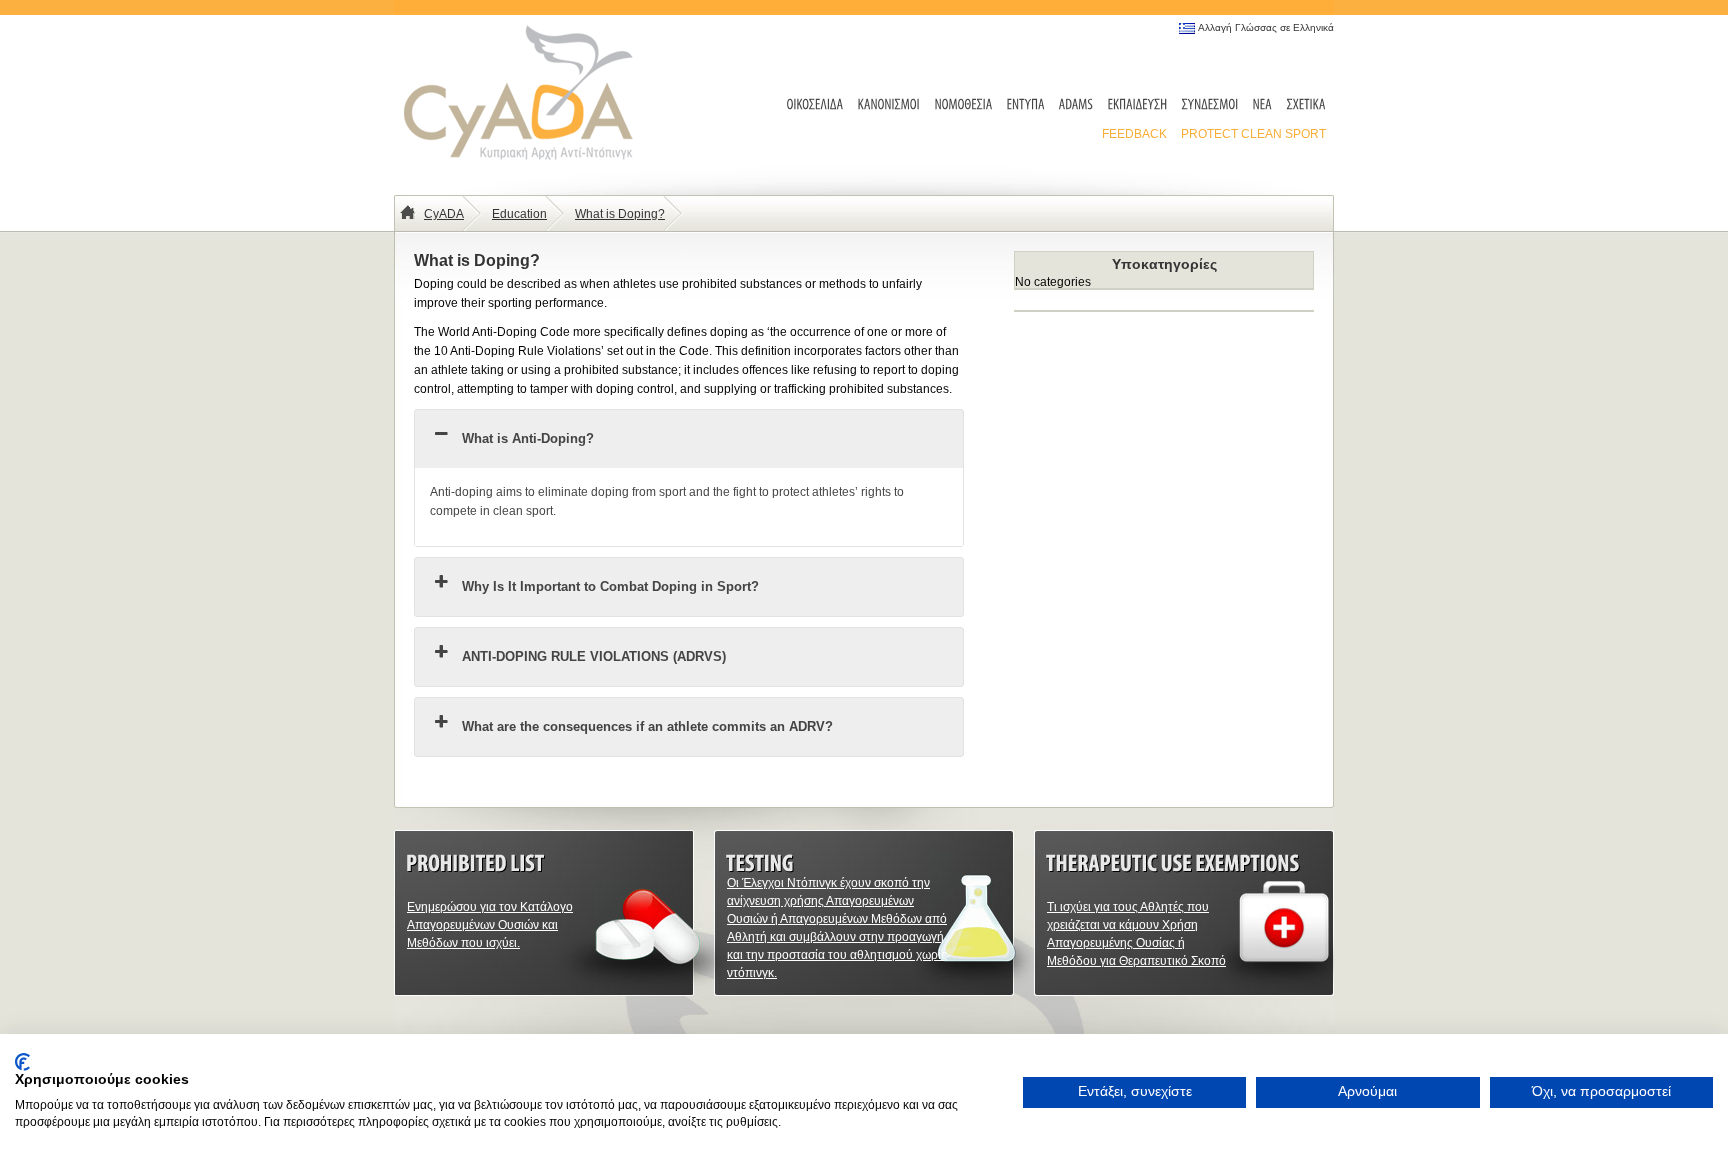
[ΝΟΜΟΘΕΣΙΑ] (964, 105)
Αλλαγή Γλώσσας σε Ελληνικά (1266, 27)
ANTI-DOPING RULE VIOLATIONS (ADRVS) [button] (594, 656)
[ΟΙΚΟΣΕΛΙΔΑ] (815, 105)
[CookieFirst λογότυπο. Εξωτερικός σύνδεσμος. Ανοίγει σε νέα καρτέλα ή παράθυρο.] (22, 1062)
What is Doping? (620, 214)
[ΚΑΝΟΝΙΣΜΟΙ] (889, 105)
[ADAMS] (1076, 105)
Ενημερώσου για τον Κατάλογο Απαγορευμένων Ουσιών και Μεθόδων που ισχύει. (490, 925)
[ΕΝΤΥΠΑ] (1026, 105)
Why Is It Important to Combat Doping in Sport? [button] (610, 586)
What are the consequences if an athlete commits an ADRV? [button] (647, 726)
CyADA (444, 214)
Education (519, 214)
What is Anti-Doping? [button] (528, 438)
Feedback (1134, 134)
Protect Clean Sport (1253, 134)
